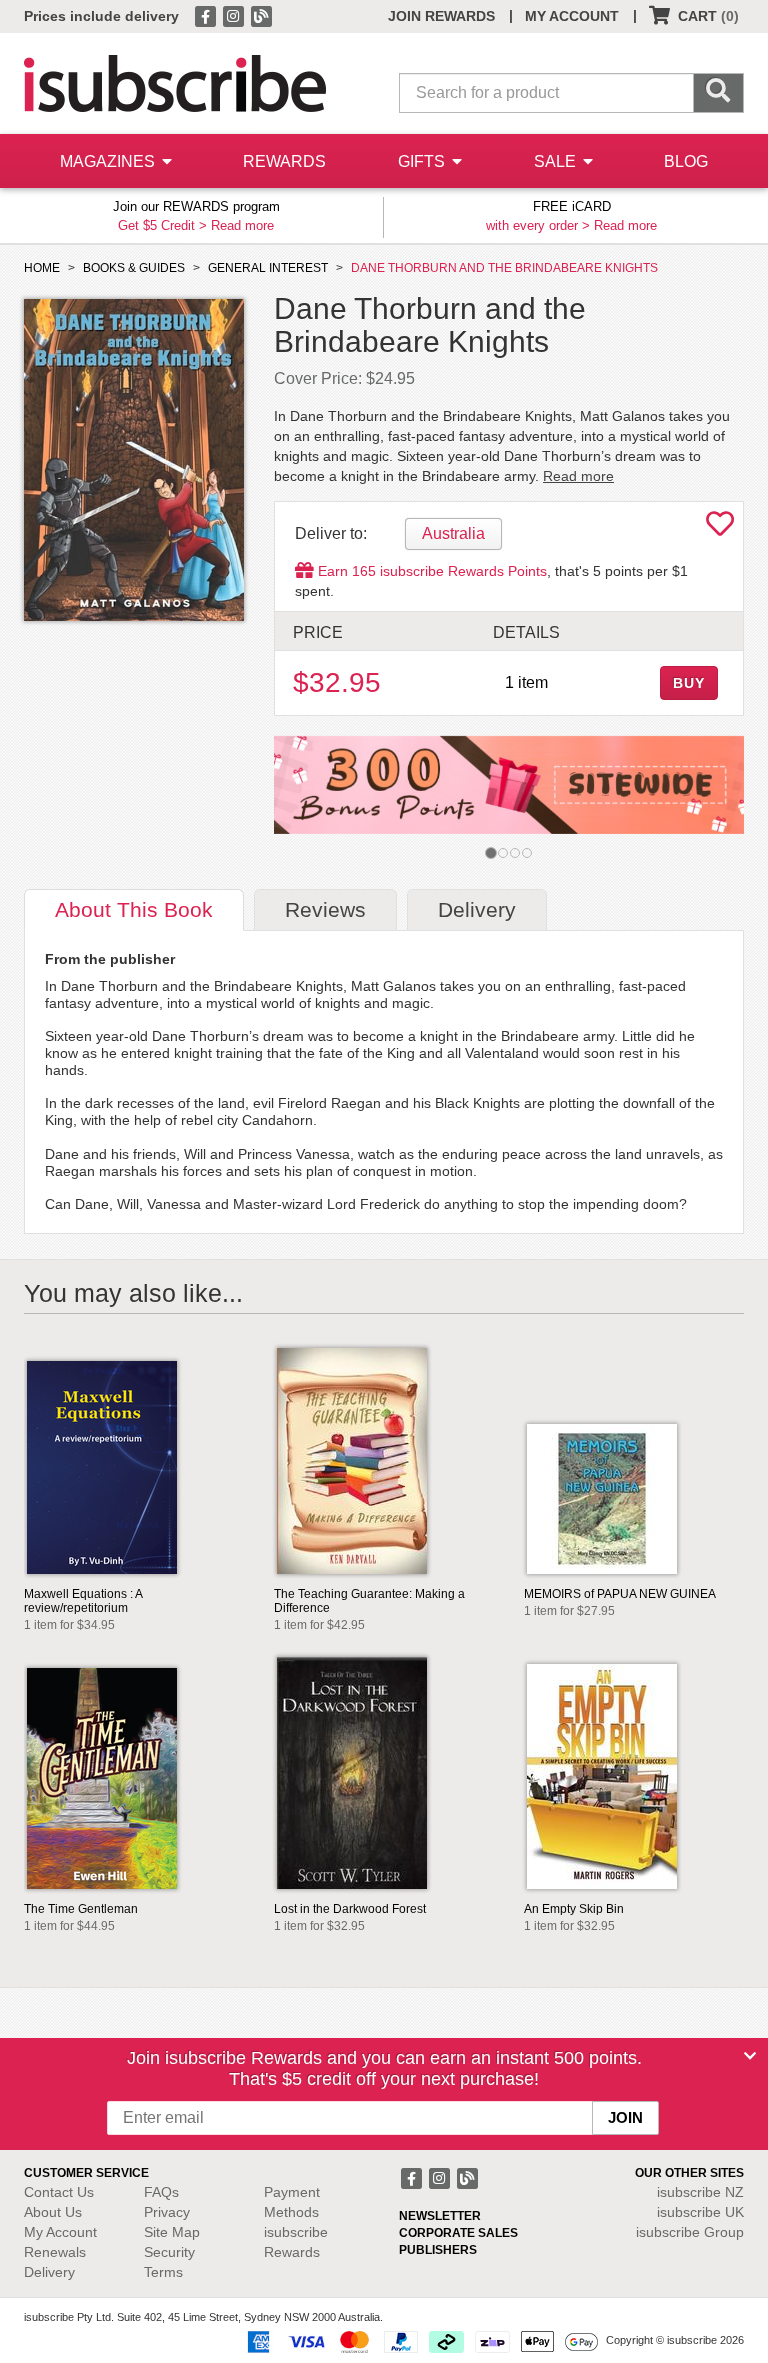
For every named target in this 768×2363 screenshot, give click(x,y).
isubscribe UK (700, 2212)
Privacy (167, 2212)
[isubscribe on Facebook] (207, 15)
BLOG (686, 161)
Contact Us (59, 2192)
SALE (557, 161)
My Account (60, 2232)
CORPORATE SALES (458, 2233)
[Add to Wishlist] (720, 529)
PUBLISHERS (438, 2250)
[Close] (750, 2056)
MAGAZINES (109, 161)
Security (169, 2252)
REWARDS (284, 161)
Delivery (49, 2272)
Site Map (172, 2232)
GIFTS (423, 161)
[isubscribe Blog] (261, 15)
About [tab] (134, 909)
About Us (53, 2212)
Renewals (55, 2252)
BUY (689, 683)
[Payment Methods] (419, 2341)
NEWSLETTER (440, 2216)
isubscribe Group (690, 2232)
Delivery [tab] (477, 909)
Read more (242, 225)
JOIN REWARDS (441, 16)
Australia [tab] (453, 533)
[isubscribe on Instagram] (235, 15)
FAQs (161, 2192)
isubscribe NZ (700, 2192)
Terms (163, 2272)
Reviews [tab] (325, 909)
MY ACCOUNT (572, 16)
